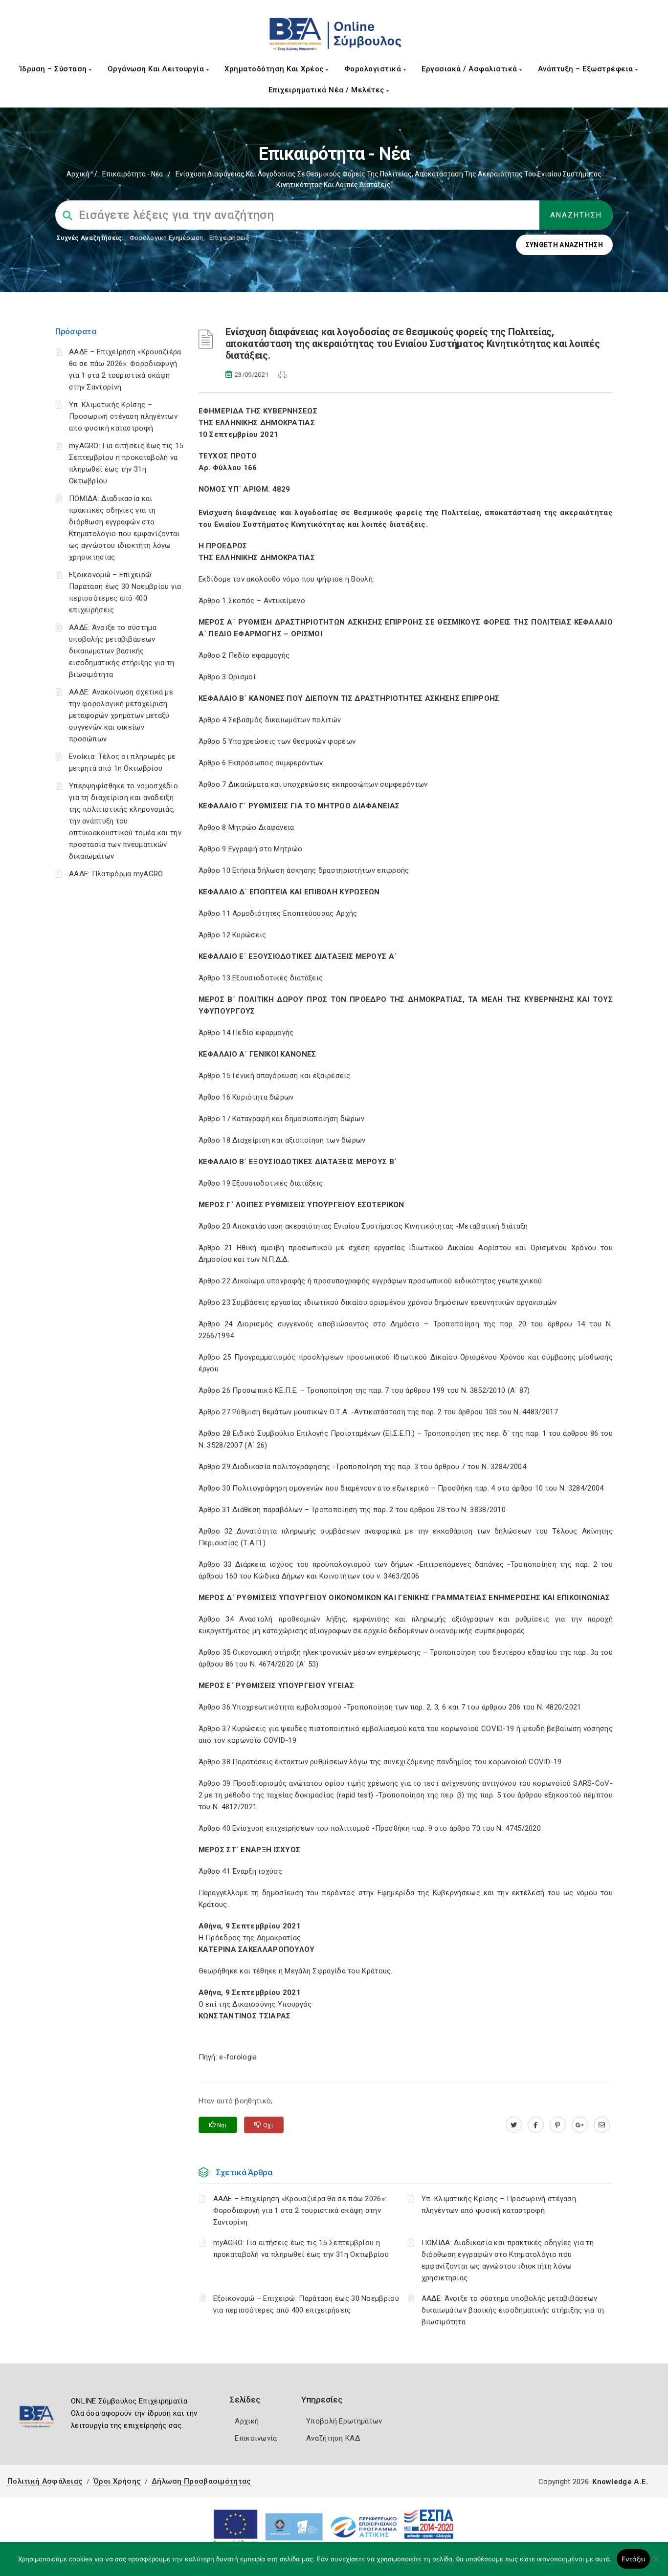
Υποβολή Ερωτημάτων (344, 2421)
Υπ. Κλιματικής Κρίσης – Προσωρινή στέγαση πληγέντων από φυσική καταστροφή (123, 416)
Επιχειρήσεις (229, 238)
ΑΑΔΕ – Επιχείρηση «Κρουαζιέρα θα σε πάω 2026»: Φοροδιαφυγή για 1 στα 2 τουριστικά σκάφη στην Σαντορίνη (300, 2210)
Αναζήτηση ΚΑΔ (333, 2438)
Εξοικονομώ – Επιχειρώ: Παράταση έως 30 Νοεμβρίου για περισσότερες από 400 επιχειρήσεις (306, 2304)
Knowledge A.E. (620, 2482)
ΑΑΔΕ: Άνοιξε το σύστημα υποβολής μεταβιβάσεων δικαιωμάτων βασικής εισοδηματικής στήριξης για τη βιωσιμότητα (122, 651)
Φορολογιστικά (374, 69)
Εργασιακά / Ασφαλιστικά (470, 69)
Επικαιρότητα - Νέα (133, 174)
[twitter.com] (514, 2125)
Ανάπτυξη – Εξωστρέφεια (587, 69)
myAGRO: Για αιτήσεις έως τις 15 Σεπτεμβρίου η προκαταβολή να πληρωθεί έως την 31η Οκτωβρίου (301, 2249)
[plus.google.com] (580, 2125)
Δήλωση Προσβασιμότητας (201, 2481)
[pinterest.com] (558, 2125)
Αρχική (78, 174)
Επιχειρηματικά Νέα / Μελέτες (328, 90)
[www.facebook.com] (536, 2125)
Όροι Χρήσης (117, 2481)
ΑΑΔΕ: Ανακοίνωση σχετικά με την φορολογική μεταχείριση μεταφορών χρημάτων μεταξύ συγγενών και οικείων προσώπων (121, 715)
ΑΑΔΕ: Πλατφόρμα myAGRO (116, 874)
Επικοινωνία (256, 2438)
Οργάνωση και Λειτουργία (157, 69)
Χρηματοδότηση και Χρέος (275, 69)
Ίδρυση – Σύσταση (55, 69)
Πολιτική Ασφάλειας (45, 2481)
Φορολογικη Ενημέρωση (167, 238)
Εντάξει (634, 2559)
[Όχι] (656, 2564)
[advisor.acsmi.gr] (602, 2125)
